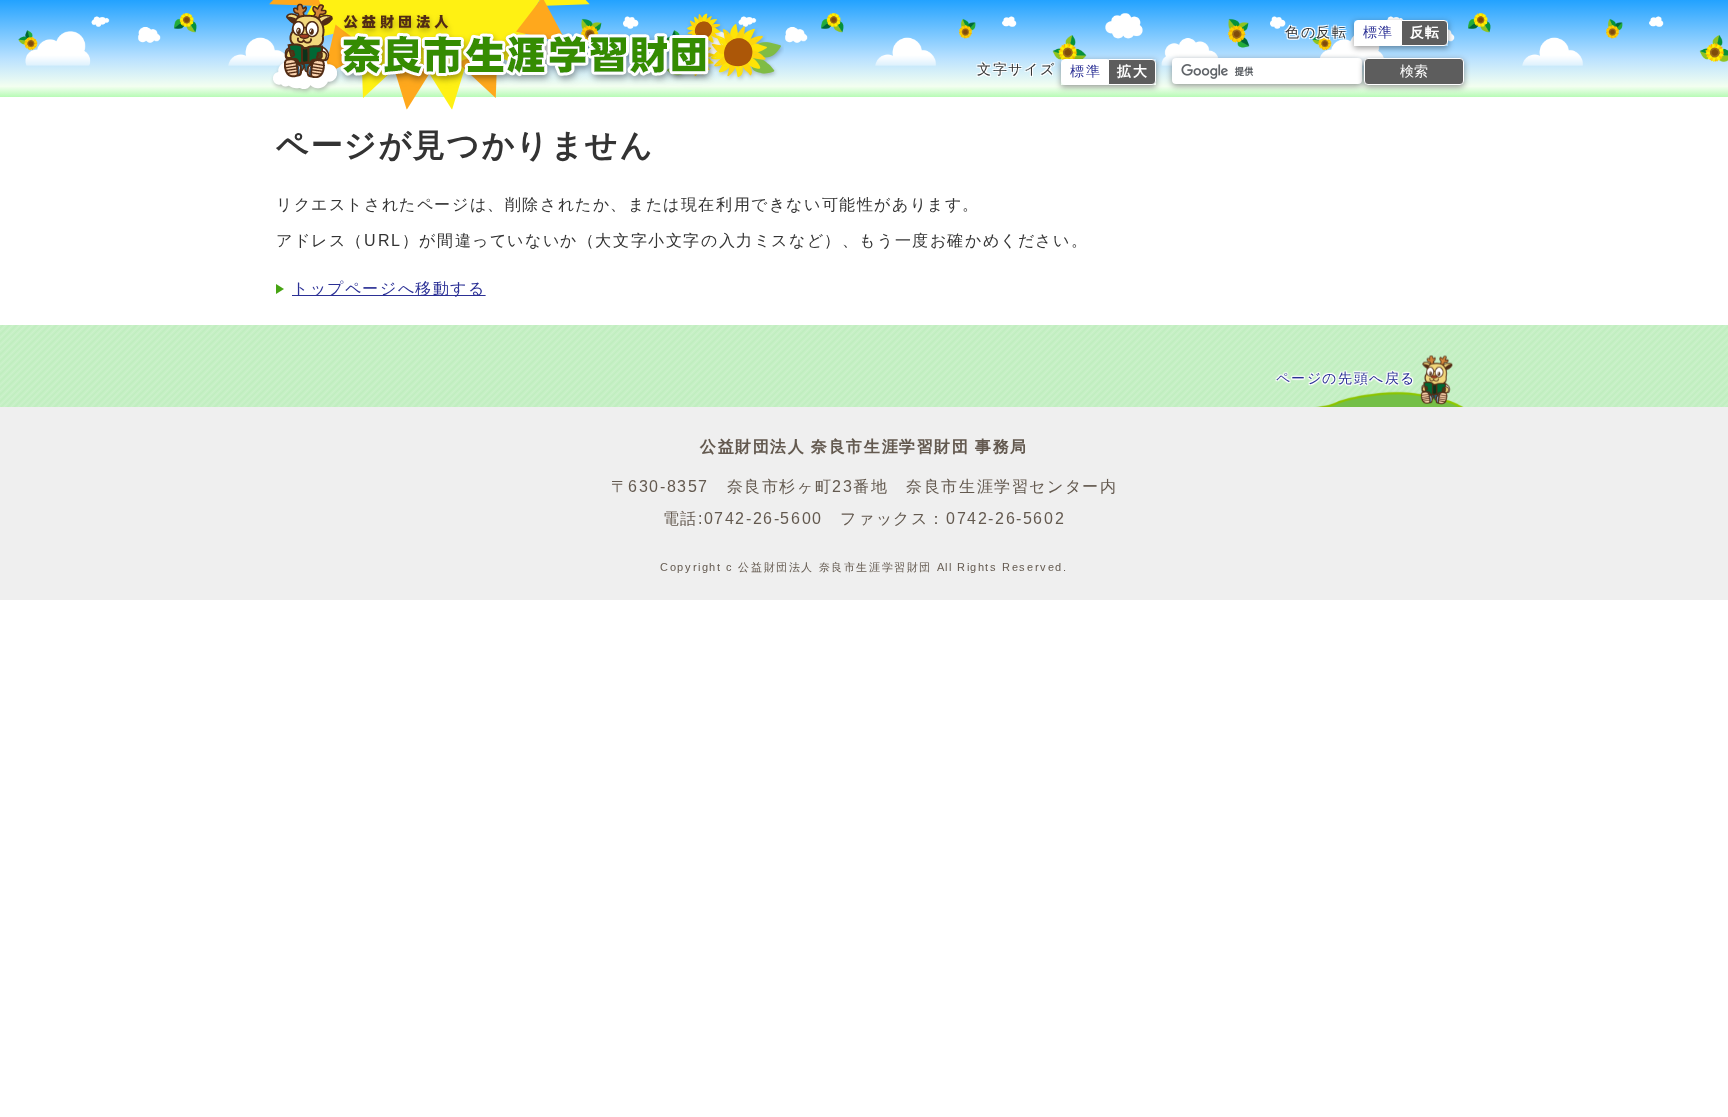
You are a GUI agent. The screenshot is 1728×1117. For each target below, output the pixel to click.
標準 (1378, 32)
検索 (1414, 71)
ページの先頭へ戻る (1346, 378)
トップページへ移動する (389, 288)
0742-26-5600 (763, 518)
